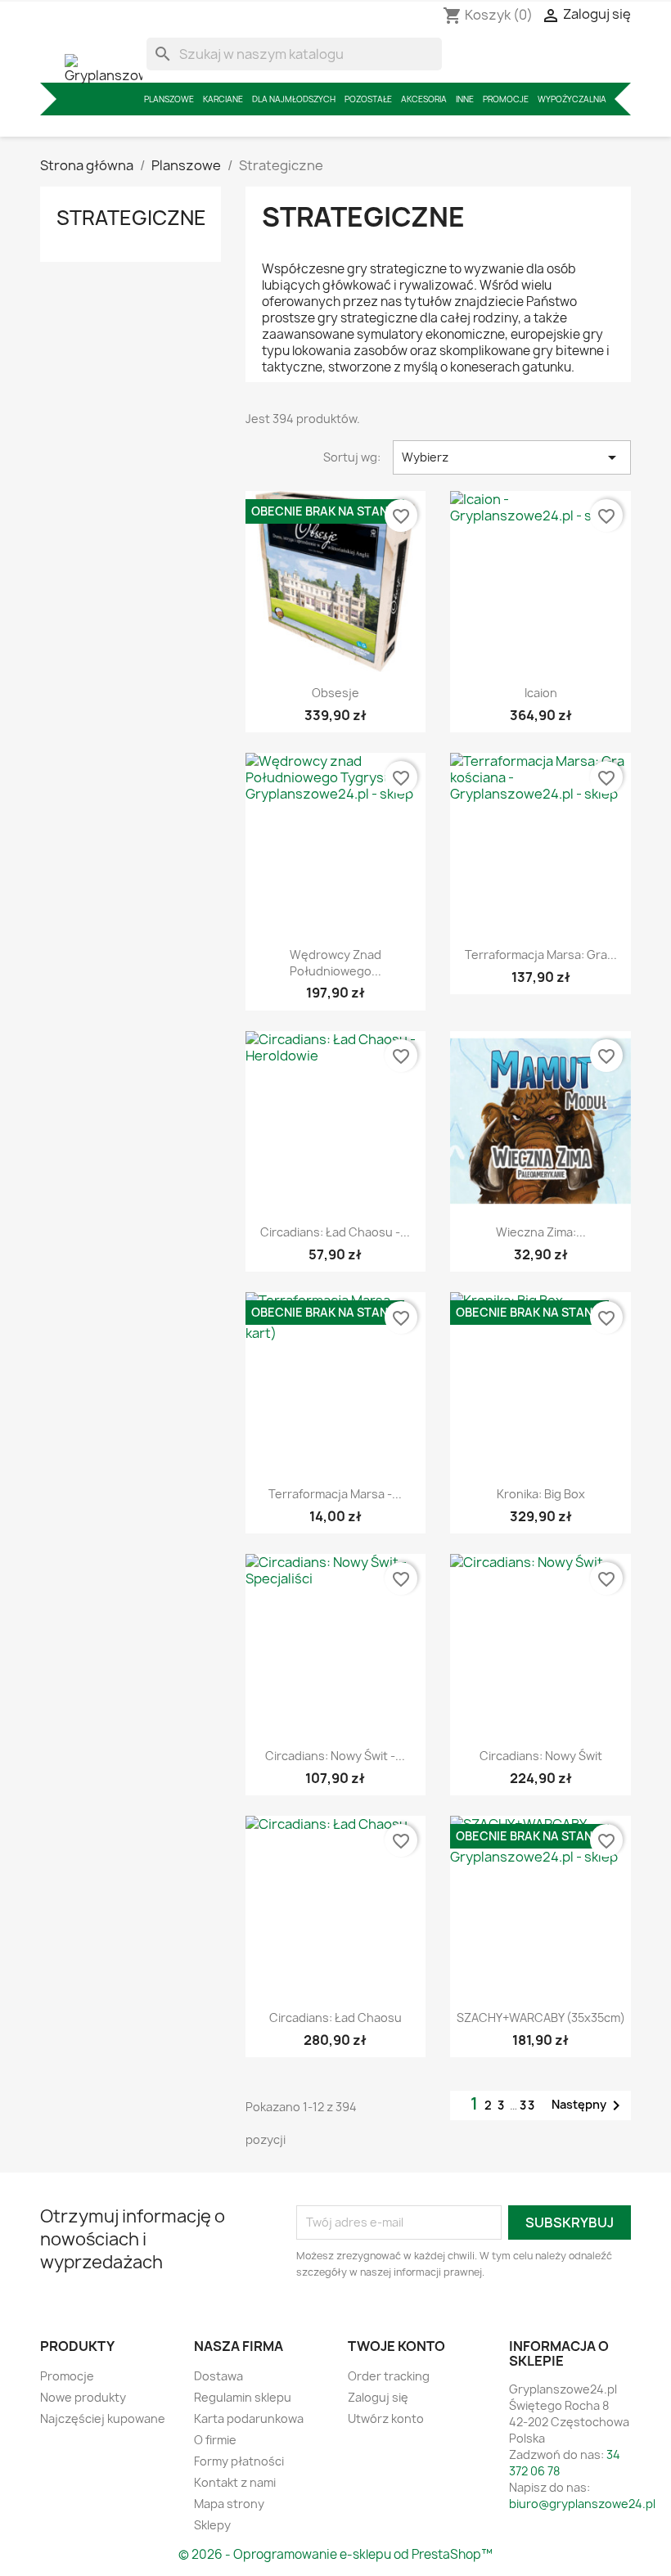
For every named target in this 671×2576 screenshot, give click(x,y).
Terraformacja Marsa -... (335, 1494)
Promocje (506, 99)
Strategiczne (131, 218)
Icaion (541, 693)
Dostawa (218, 2376)
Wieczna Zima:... (541, 1232)
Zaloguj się (378, 2397)
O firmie (215, 2440)
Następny (589, 2105)
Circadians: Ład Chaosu (335, 2018)
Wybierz (512, 457)
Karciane (223, 99)
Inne (465, 99)
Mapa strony (229, 2504)
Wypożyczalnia (572, 99)
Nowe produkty (83, 2397)
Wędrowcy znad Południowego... (335, 963)
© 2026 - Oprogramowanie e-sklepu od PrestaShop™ (335, 2554)
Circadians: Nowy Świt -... (335, 1756)
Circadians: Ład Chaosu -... (335, 1232)
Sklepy (212, 2525)
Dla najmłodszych (294, 99)
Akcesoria (424, 99)
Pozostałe (368, 99)
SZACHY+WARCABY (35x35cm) (541, 2018)
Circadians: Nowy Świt (541, 1756)
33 (528, 2105)
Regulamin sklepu (243, 2397)
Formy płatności (239, 2461)
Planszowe (169, 99)
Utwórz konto (386, 2418)
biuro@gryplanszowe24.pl (582, 2504)
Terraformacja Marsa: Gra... (541, 955)
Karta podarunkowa (249, 2418)
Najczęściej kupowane (103, 2418)
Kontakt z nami (235, 2482)
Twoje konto (396, 2346)
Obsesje (335, 693)
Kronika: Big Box (541, 1494)
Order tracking (389, 2376)
